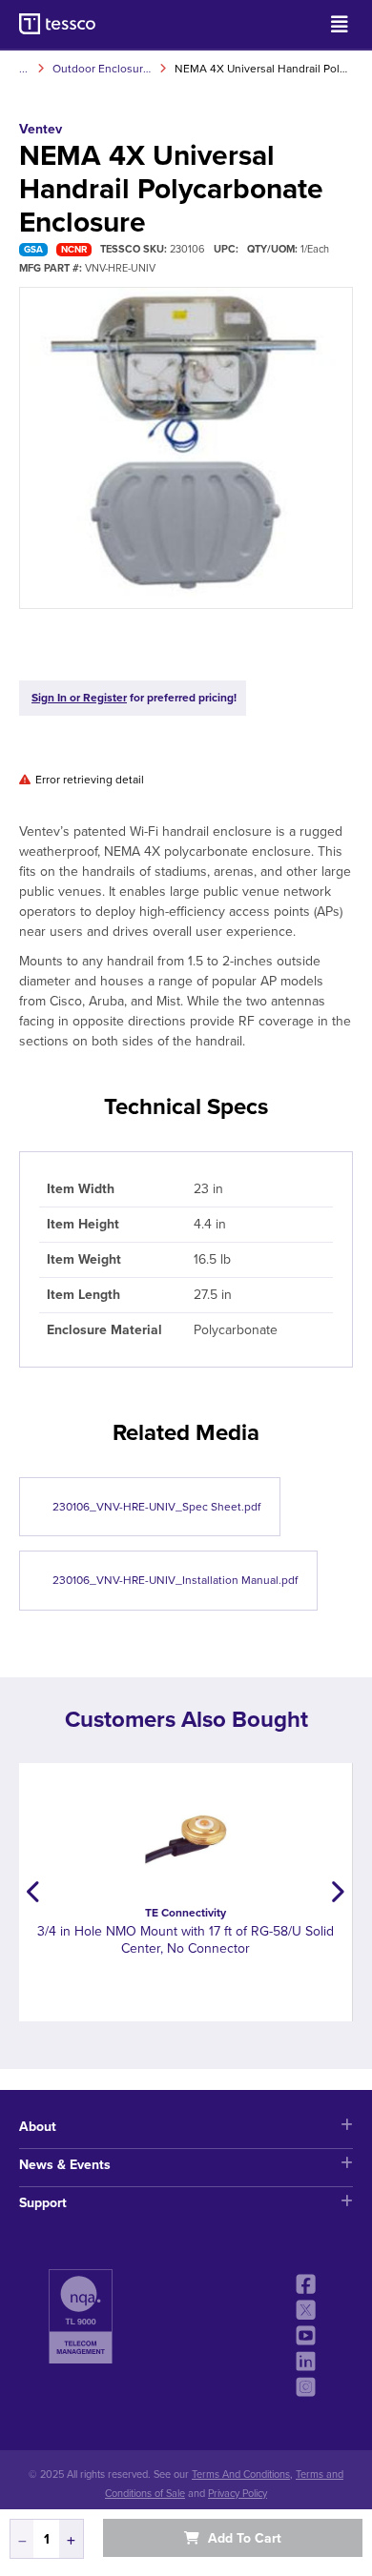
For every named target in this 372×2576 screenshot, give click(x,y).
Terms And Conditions (241, 2475)
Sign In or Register (79, 698)
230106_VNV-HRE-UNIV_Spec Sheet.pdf (156, 1507)
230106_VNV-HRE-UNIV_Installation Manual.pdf (175, 1580)
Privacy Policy (238, 2494)
